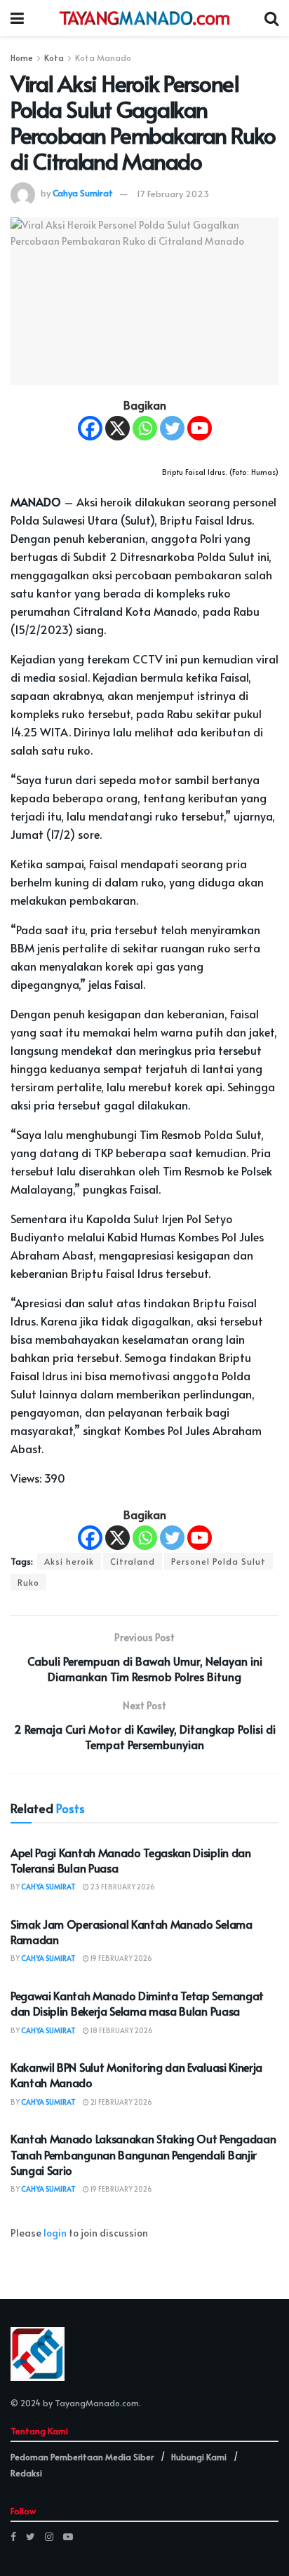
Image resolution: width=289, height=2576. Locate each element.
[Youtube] (200, 428)
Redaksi (26, 2473)
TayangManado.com (97, 2403)
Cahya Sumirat (83, 194)
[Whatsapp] (145, 428)
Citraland (133, 1561)
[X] (117, 428)
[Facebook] (90, 428)
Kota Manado (103, 58)
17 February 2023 (173, 194)
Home (22, 58)
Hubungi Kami (199, 2457)
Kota (54, 58)
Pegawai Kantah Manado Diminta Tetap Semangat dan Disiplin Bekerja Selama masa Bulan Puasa (137, 2003)
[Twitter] (172, 428)
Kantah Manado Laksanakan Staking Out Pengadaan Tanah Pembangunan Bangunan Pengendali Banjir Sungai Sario (143, 2154)
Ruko (28, 1582)
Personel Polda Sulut (219, 1561)
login (55, 2233)
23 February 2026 (122, 1887)
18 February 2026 (121, 2030)
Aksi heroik (69, 1561)
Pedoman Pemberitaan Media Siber (82, 2457)
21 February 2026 (121, 2102)
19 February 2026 (121, 1958)
